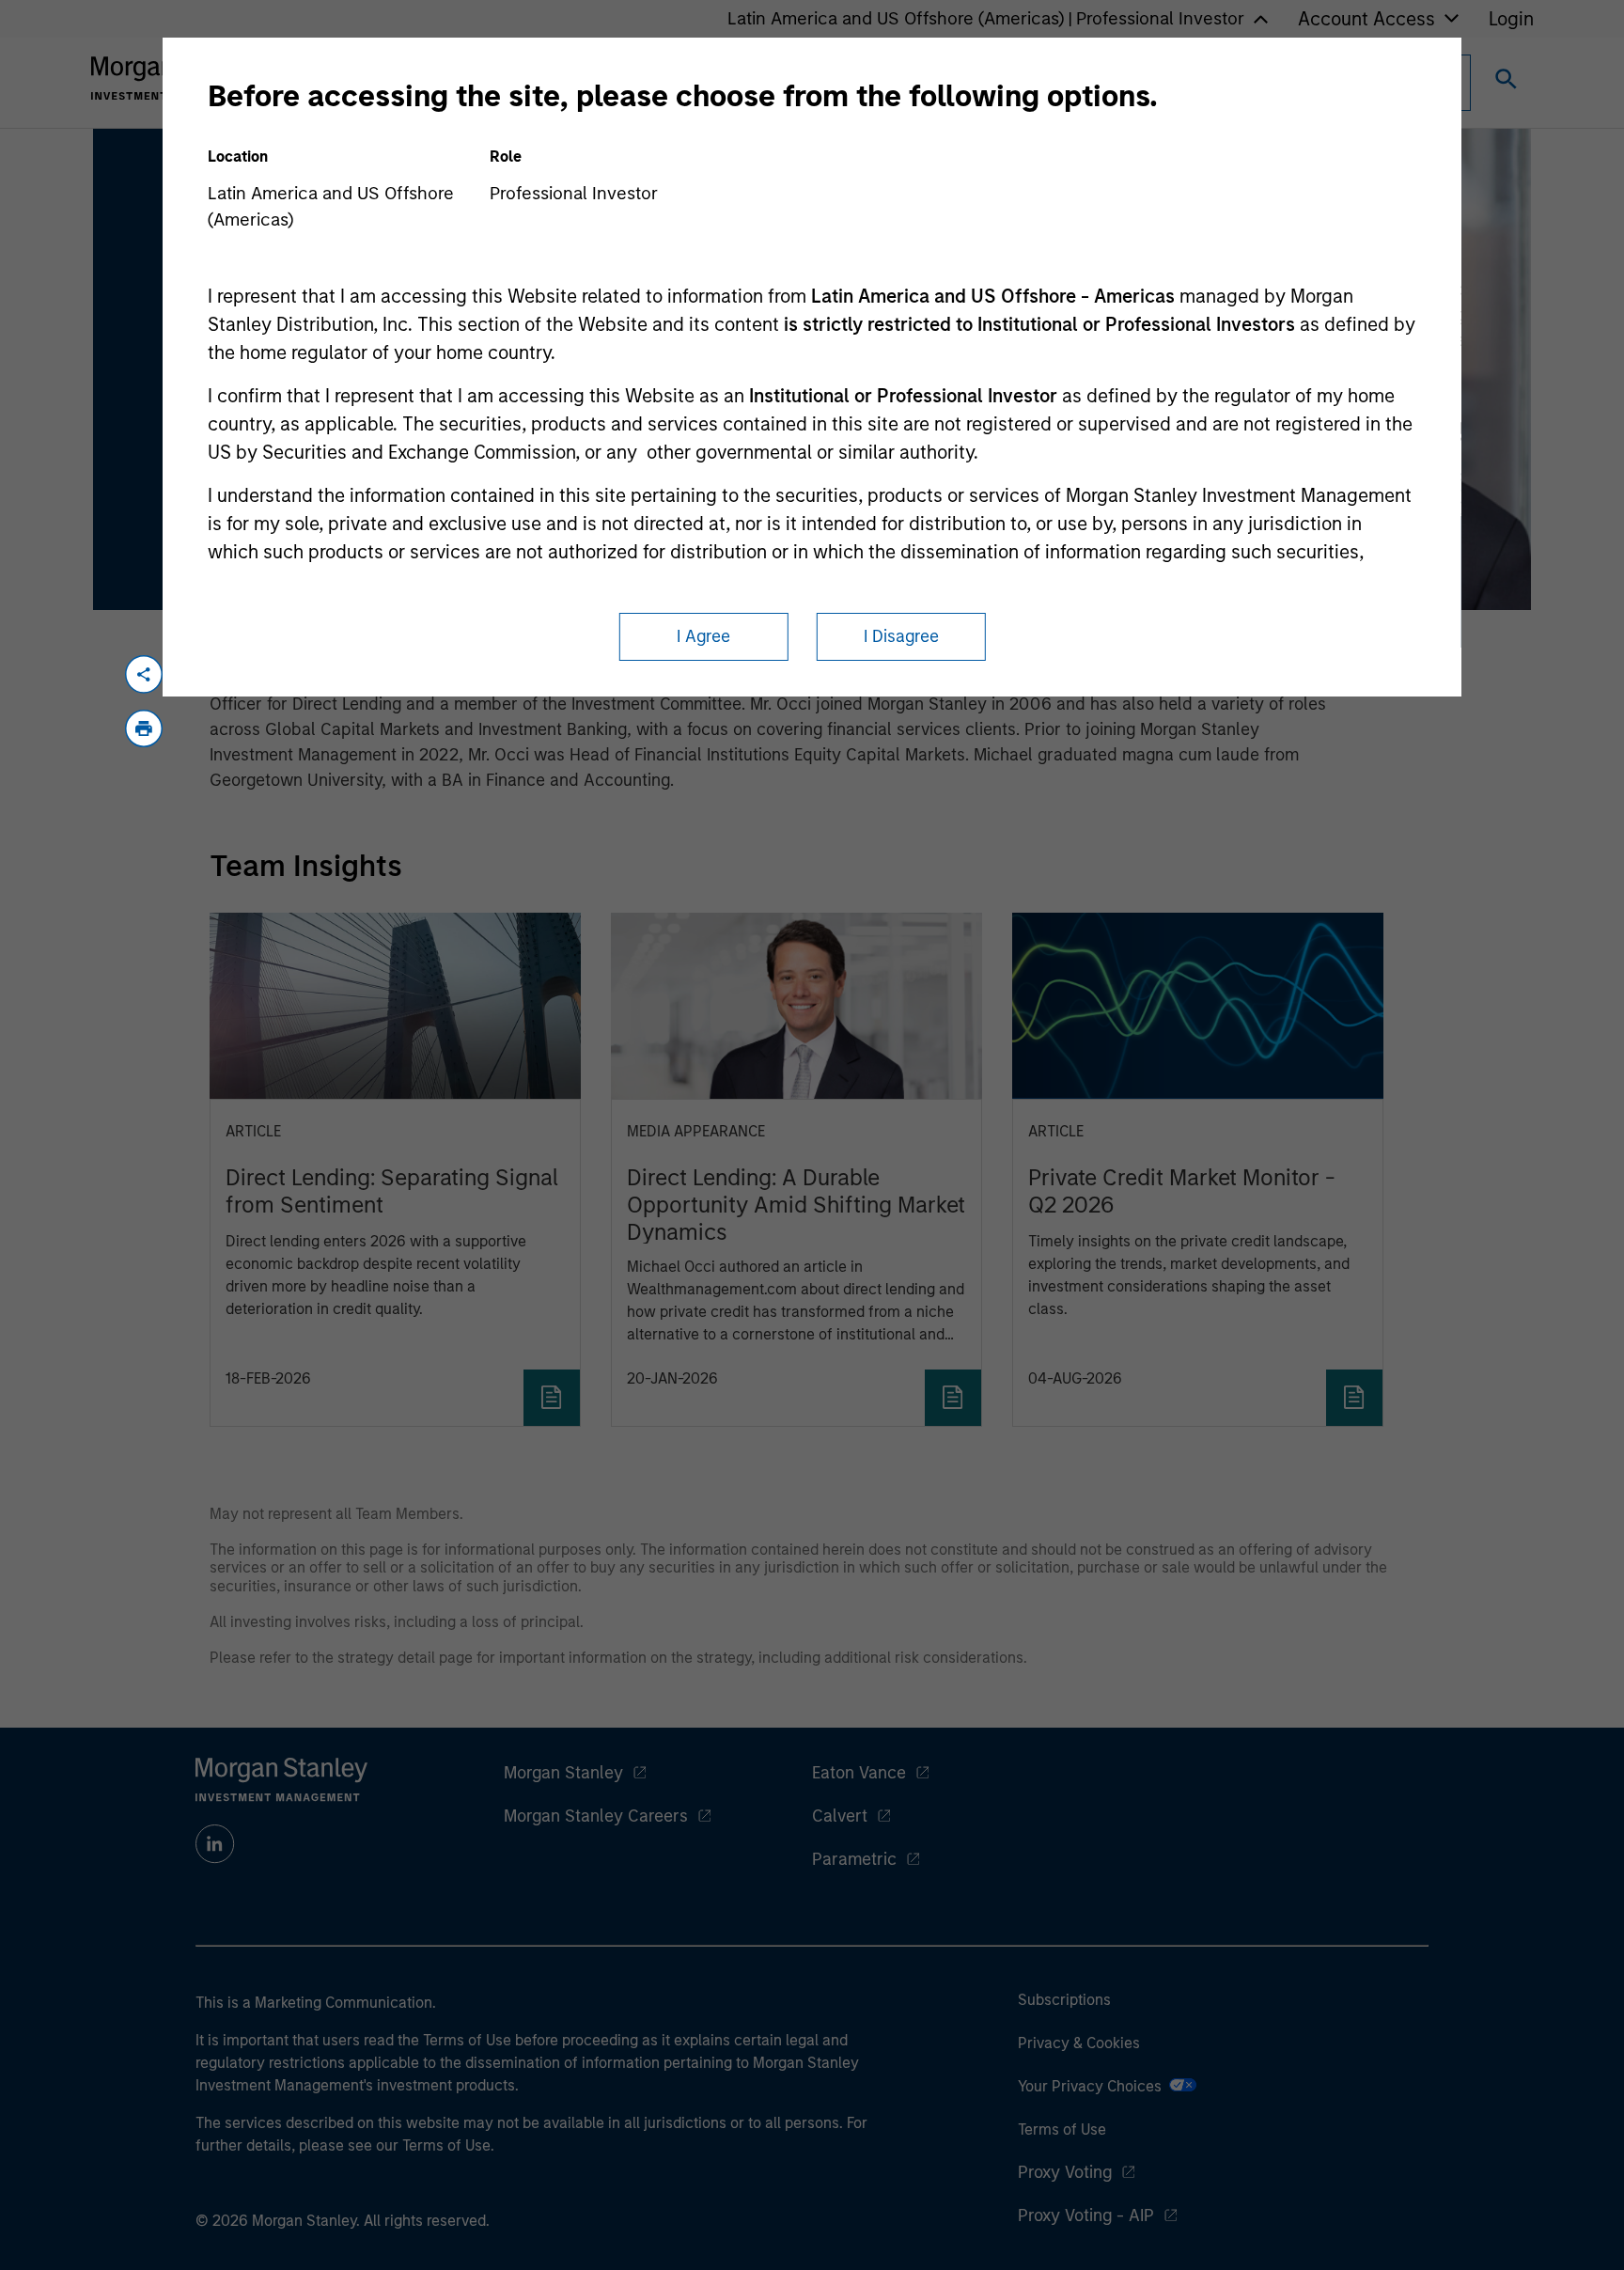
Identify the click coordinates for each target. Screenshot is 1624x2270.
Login (1511, 19)
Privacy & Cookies (1079, 2043)
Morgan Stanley (563, 1773)
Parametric (854, 1859)
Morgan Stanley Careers (596, 1816)
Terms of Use (1062, 2129)
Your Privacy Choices (1093, 2086)
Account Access (1366, 19)
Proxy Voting (1065, 2172)
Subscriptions (1064, 2000)
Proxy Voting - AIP (1086, 2215)
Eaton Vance (859, 1773)
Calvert (840, 1816)
